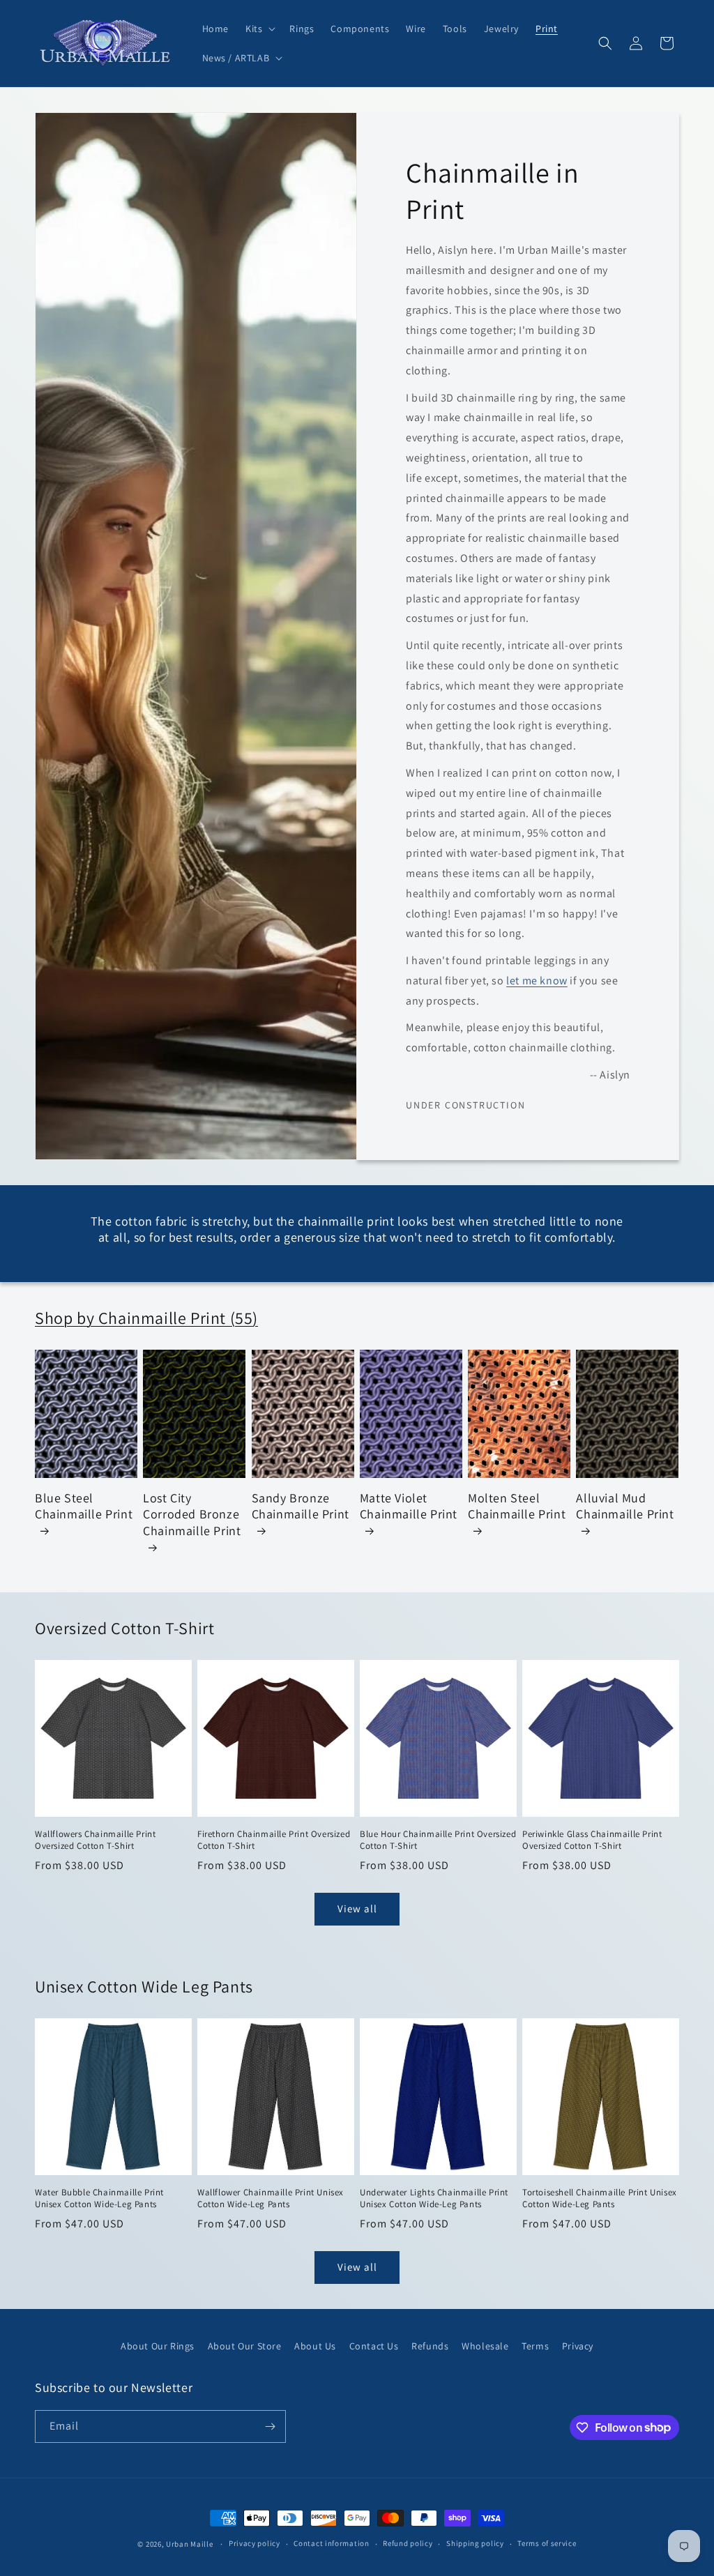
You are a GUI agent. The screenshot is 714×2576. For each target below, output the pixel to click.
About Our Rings (158, 2346)
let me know (537, 981)
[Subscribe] (270, 2426)
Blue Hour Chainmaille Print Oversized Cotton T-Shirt (438, 1840)
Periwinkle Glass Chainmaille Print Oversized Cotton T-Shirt (592, 1840)
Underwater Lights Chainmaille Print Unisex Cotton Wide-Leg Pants (434, 2198)
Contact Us (374, 2346)
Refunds (430, 2346)
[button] (259, 29)
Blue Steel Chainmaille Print (84, 1506)
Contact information (331, 2543)
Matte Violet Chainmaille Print (409, 1506)
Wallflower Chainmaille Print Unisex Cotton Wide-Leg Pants (271, 2198)
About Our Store (245, 2346)
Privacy (578, 2346)
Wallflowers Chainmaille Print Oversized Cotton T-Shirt (95, 1840)
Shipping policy (475, 2543)
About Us (315, 2346)
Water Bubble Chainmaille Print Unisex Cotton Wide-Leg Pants (99, 2198)
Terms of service (547, 2543)
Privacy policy (255, 2543)
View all (357, 1908)
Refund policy (408, 2543)
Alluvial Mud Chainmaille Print (625, 1506)
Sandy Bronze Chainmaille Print (301, 1506)
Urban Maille (189, 2544)
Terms (535, 2346)
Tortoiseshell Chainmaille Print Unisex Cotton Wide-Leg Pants (600, 2198)
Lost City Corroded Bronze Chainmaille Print (192, 1514)
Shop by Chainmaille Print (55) (146, 1318)
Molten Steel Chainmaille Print (517, 1506)
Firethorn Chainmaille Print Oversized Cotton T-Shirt (274, 1840)
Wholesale (485, 2346)
